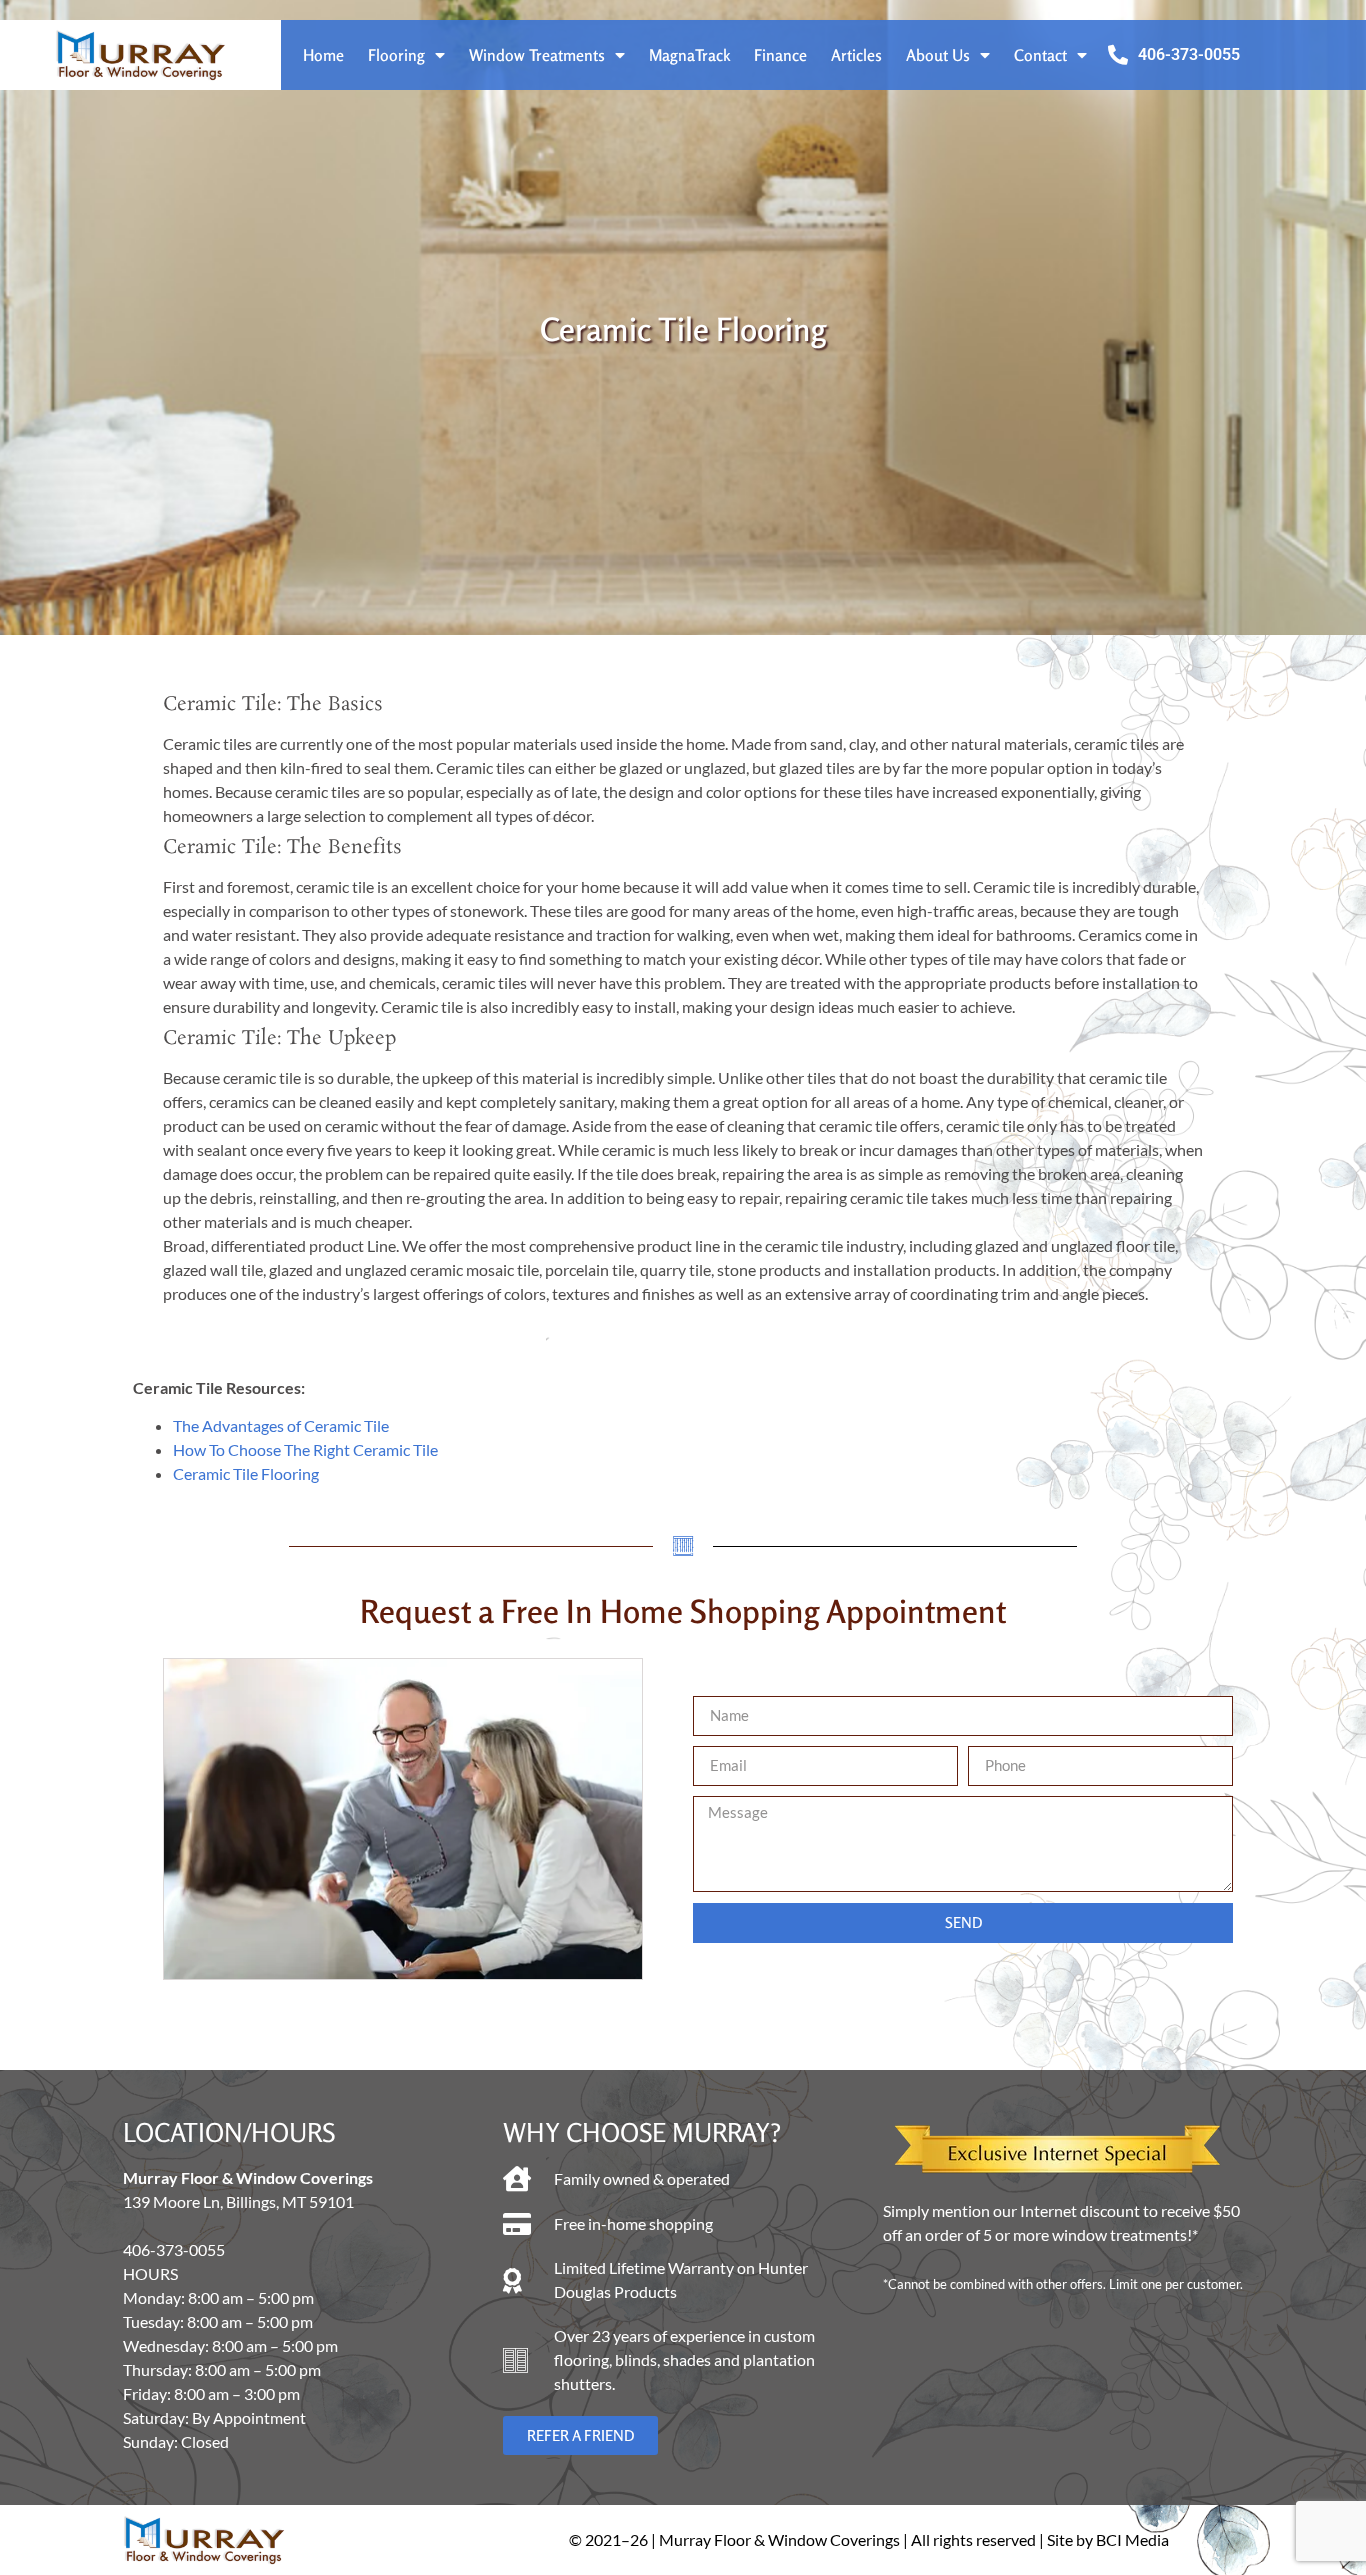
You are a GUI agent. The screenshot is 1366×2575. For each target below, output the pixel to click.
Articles (856, 55)
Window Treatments (537, 55)
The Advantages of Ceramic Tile (281, 1425)
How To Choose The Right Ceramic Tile (305, 1449)
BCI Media (1132, 2539)
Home (323, 55)
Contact (1040, 55)
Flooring (396, 55)
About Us (938, 55)
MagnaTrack (689, 55)
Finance (780, 55)
